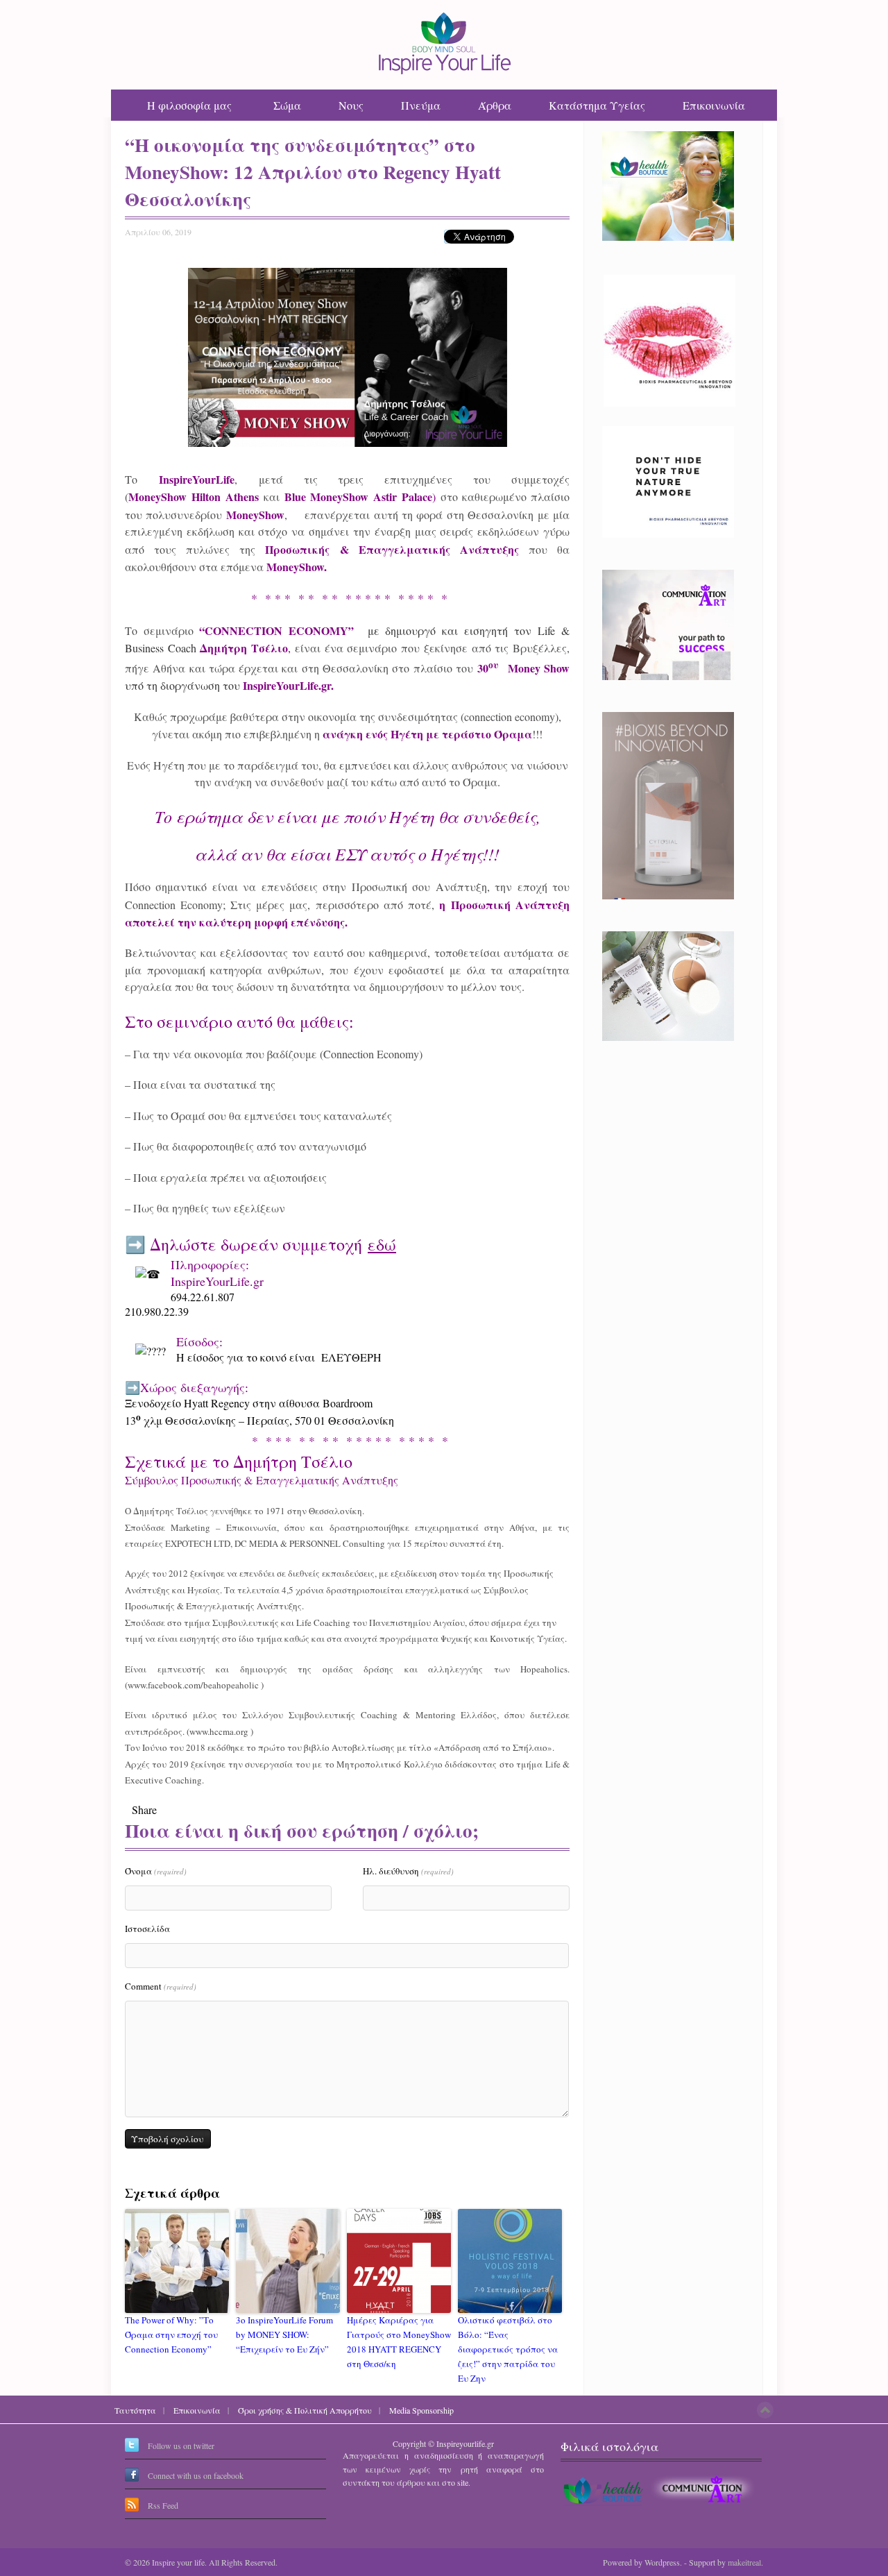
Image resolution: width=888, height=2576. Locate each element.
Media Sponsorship (421, 2410)
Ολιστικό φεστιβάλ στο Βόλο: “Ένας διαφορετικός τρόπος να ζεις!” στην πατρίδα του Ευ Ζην (508, 2349)
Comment (161, 1986)
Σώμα (287, 105)
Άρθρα (495, 105)
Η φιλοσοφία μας (189, 105)
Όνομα (156, 1871)
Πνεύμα (421, 105)
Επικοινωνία (714, 105)
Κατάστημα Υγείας (597, 105)
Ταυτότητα (135, 2410)
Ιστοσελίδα (147, 1929)
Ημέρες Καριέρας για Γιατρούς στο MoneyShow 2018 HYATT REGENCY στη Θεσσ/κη (399, 2341)
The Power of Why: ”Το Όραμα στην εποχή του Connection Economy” (171, 2334)
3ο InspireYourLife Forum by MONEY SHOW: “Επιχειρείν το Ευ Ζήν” (284, 2334)
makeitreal (744, 2562)
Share (144, 1810)
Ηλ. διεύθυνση (408, 1871)
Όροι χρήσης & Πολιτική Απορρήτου (305, 2410)
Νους (351, 105)
